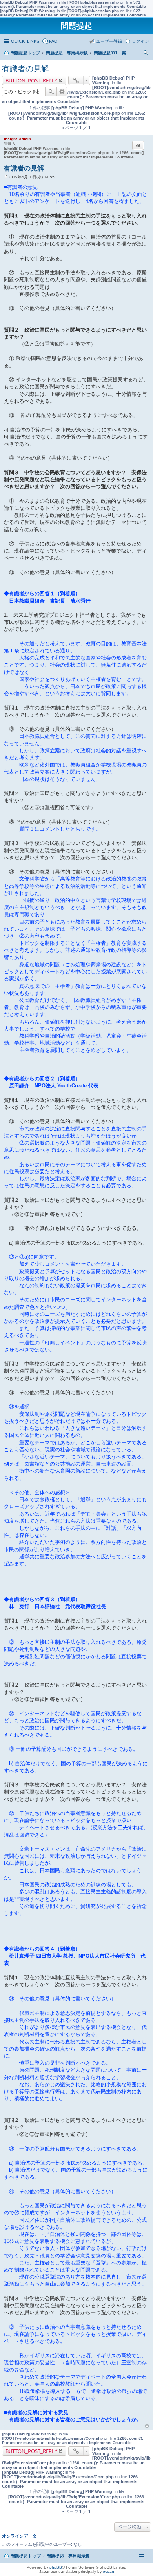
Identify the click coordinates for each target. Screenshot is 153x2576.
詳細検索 (62, 92)
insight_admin (17, 139)
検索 (51, 92)
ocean (108, 2571)
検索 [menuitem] (147, 54)
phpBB (56, 2567)
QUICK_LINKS (25, 41)
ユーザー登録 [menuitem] (109, 41)
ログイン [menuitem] (140, 41)
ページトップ (147, 2426)
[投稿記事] (6, 177)
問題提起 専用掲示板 (68, 2556)
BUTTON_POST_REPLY (31, 80)
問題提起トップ (26, 2556)
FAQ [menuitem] (53, 41)
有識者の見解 (25, 69)
